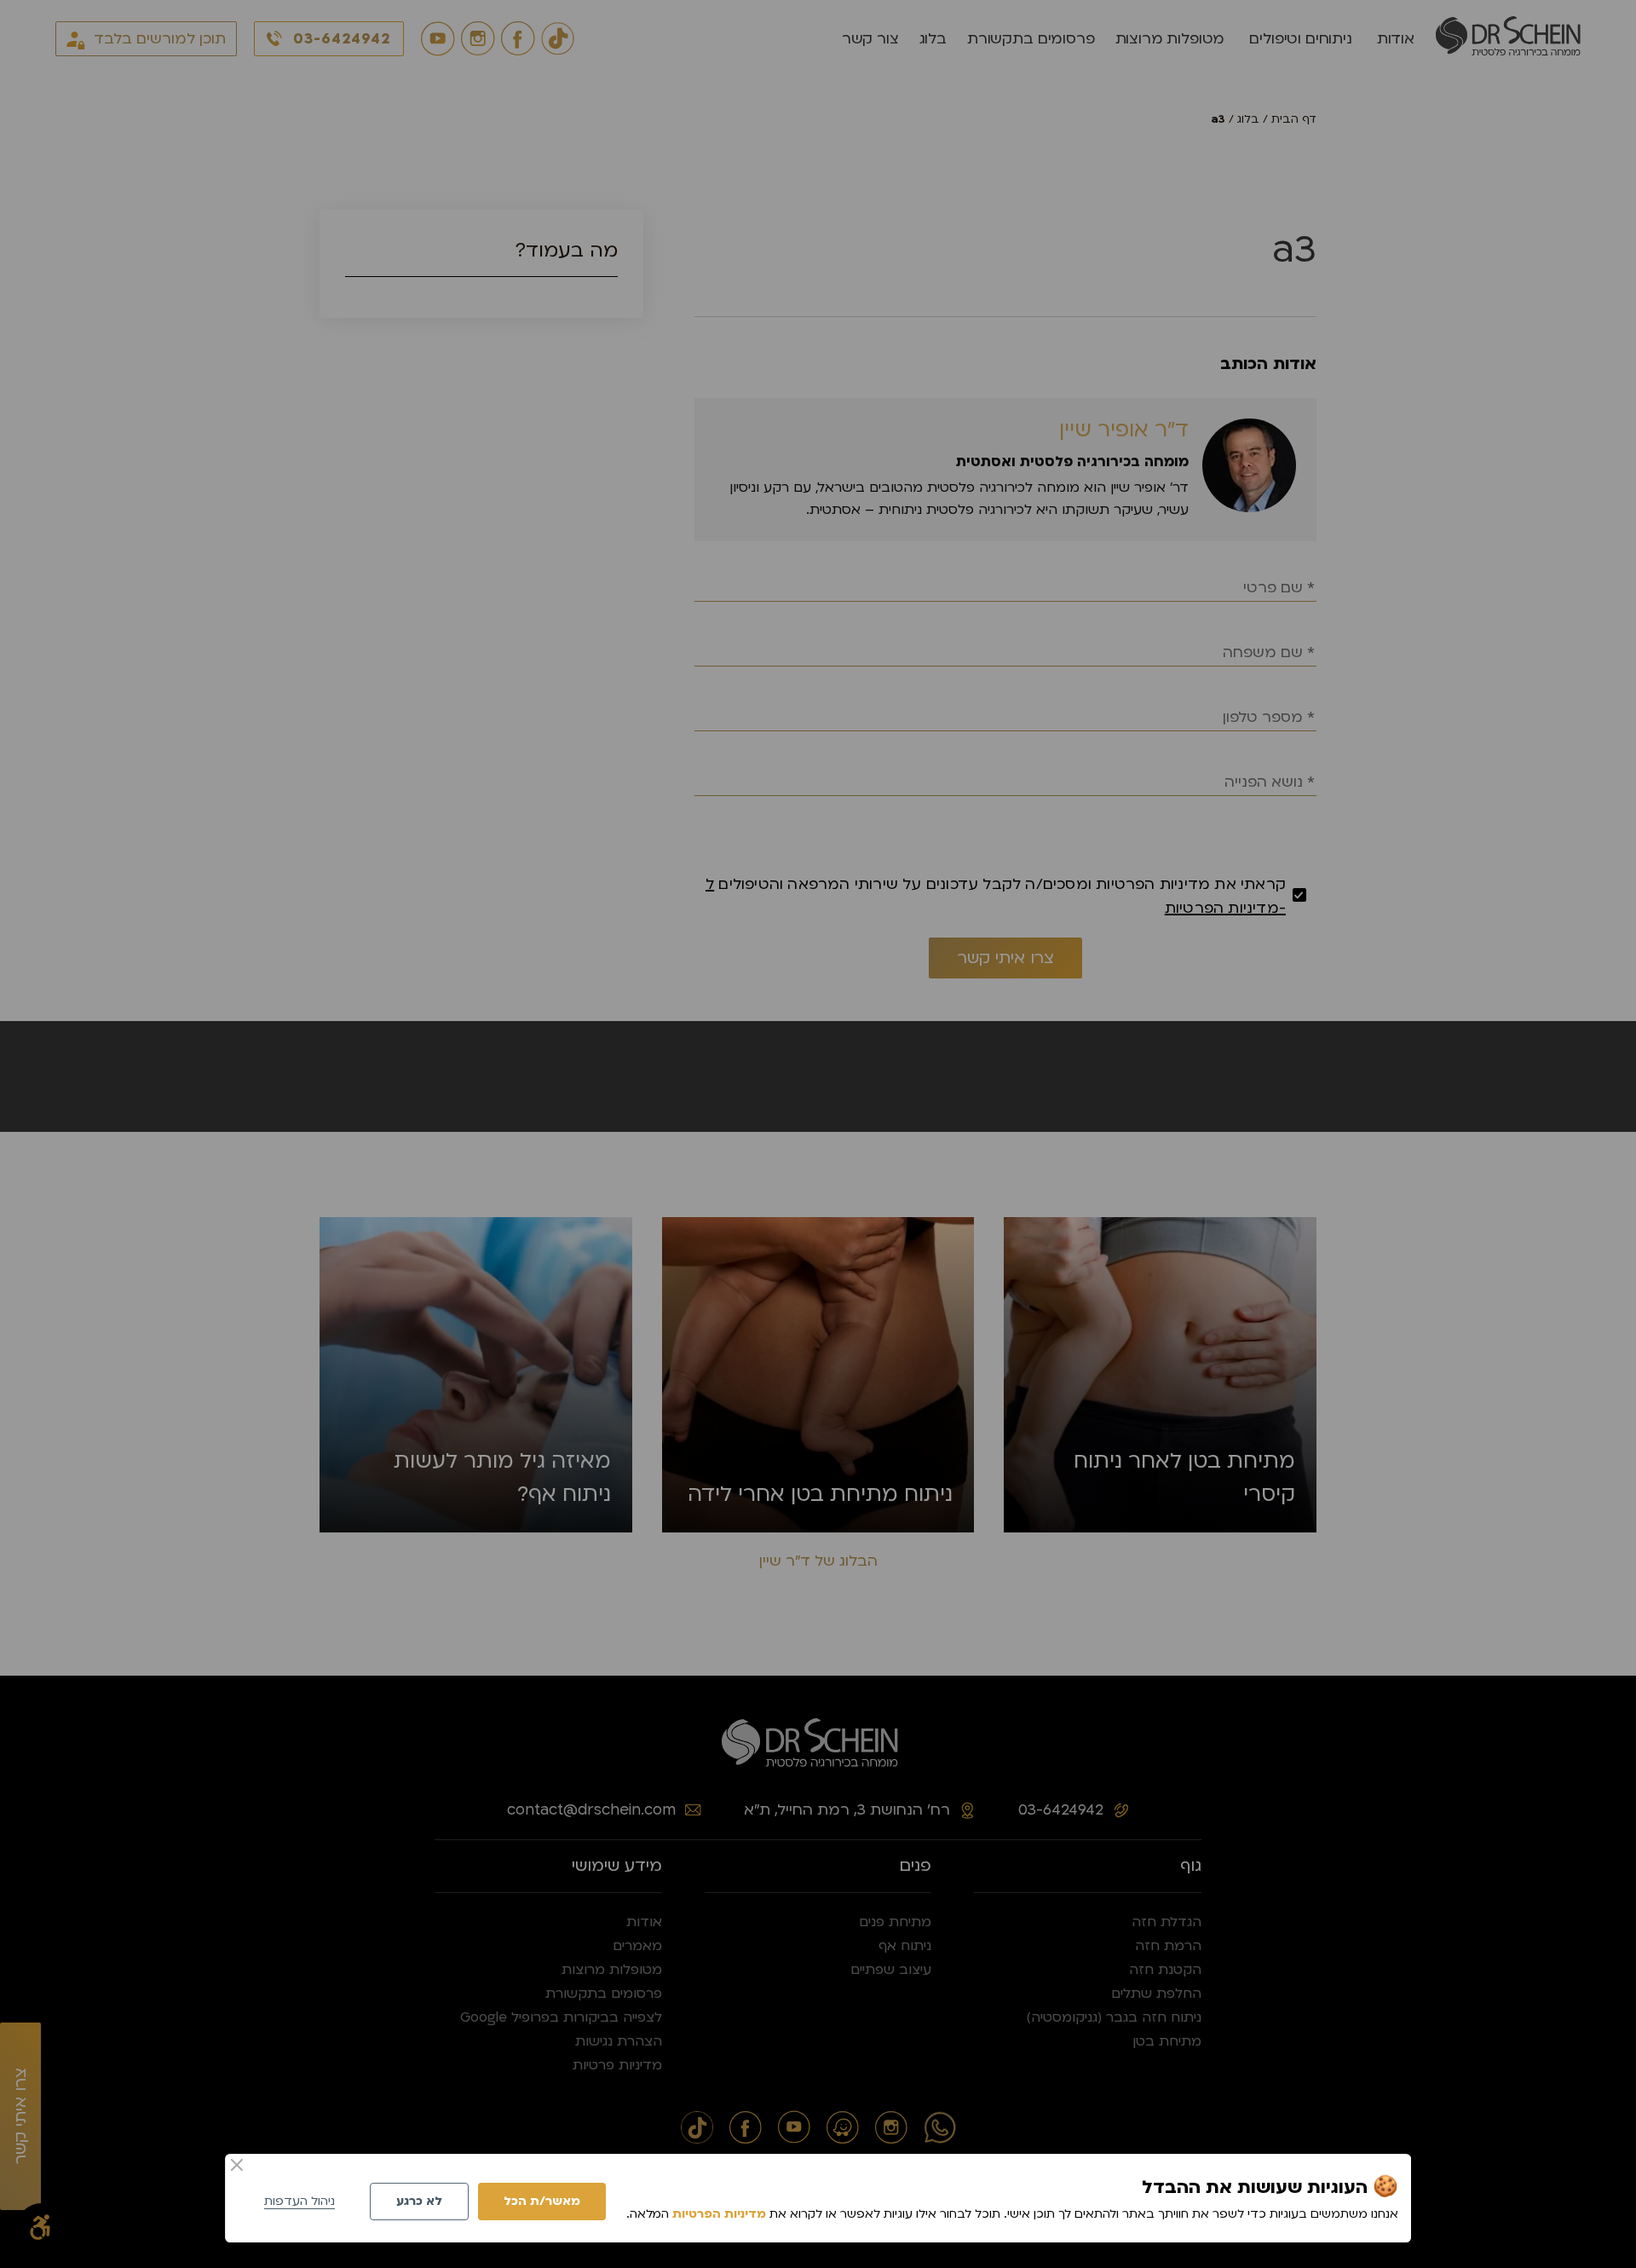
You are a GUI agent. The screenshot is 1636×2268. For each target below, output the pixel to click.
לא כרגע (419, 2201)
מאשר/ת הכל (542, 2201)
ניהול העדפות (300, 2201)
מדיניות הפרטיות (719, 2214)
